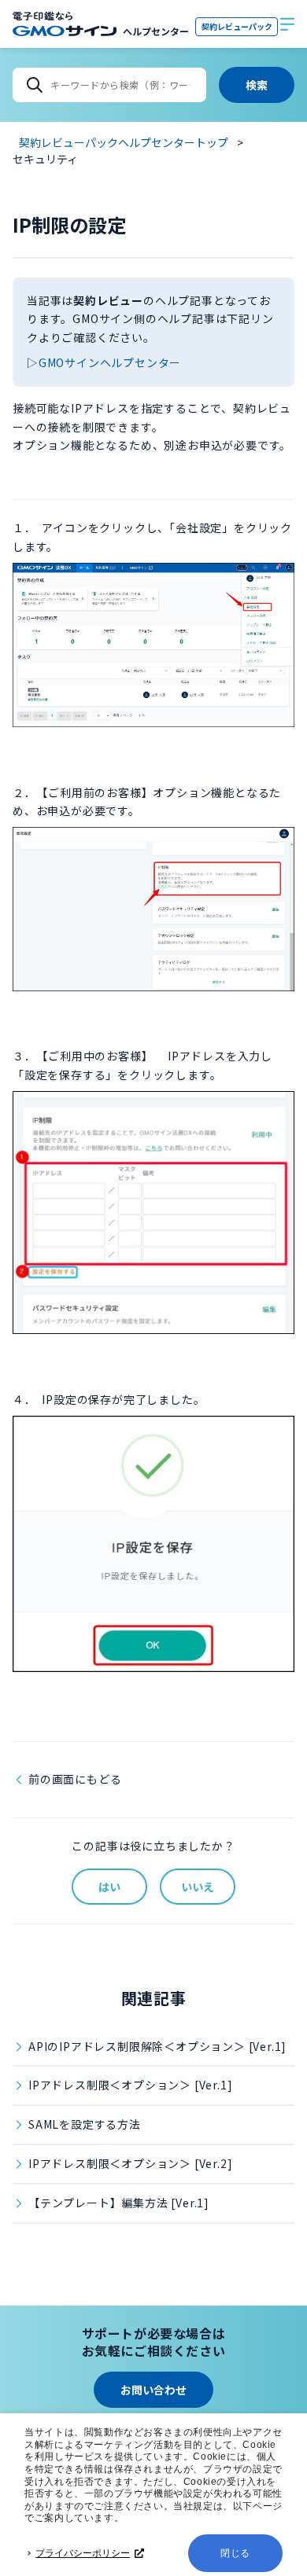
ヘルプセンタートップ (18, 225)
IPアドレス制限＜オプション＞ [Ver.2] (130, 2163)
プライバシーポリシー (83, 2553)
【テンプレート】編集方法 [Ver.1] (119, 2203)
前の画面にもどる (75, 1779)
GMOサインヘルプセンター (110, 362)
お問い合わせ (153, 2390)
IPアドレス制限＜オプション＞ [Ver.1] (130, 2085)
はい (109, 1887)
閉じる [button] (235, 2553)
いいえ (198, 1887)
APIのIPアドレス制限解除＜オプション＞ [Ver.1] (157, 2046)
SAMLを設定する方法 (85, 2124)
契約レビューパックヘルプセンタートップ (124, 142)
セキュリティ (45, 159)
